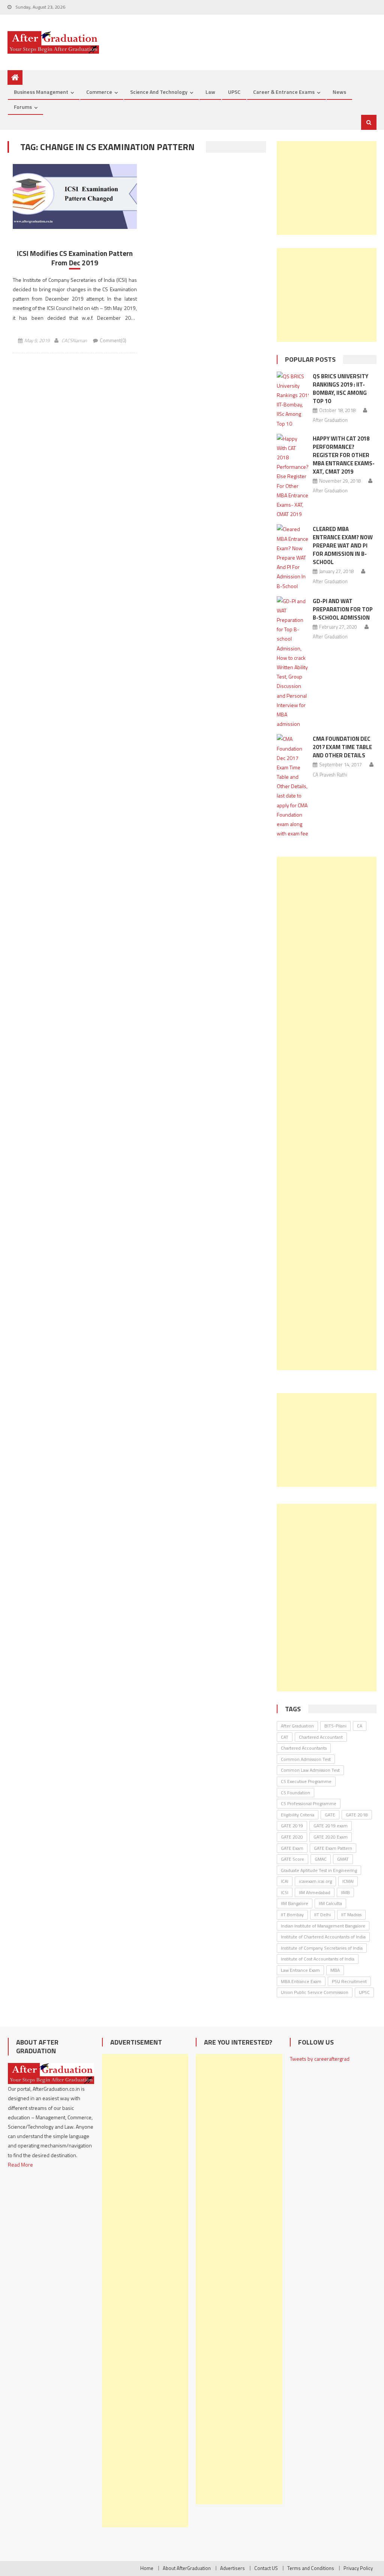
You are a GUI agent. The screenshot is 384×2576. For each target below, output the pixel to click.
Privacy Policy (358, 2568)
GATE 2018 (357, 1815)
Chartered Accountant (321, 1737)
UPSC (234, 92)
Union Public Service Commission (315, 1992)
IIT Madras (351, 1915)
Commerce (99, 92)
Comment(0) (113, 340)
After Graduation (330, 420)
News (339, 92)
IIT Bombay (292, 1915)
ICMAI (348, 1881)
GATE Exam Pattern (333, 1848)
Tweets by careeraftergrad (320, 2059)
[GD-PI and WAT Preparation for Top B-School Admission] (293, 663)
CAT (285, 1737)
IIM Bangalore (295, 1903)
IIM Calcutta (330, 1903)
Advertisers (232, 2568)
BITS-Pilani (335, 1726)
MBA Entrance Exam (301, 1981)
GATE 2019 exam (331, 1826)
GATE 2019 (292, 1826)
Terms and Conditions (311, 2568)
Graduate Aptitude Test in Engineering (319, 1870)
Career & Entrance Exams (284, 92)
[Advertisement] (326, 188)
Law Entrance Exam (300, 1970)
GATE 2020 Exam (331, 1837)
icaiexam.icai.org (315, 1881)
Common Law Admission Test (310, 1770)
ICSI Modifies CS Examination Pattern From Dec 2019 (75, 258)
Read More (20, 2164)
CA (360, 1726)
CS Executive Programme (306, 1781)
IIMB (345, 1892)
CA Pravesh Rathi (330, 775)
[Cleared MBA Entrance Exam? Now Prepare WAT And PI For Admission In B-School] (293, 557)
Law (210, 92)
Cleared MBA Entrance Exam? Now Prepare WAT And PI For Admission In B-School (343, 545)
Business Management (41, 92)
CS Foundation (295, 1793)
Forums (23, 107)
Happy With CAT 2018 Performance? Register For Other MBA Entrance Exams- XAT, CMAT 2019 (344, 455)
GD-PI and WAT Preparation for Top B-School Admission (343, 609)
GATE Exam (292, 1848)
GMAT (343, 1859)
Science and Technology (159, 92)
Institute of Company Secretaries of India (322, 1948)
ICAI (285, 1881)
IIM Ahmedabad (315, 1892)
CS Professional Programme (309, 1803)
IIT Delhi (322, 1915)
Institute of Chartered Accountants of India (323, 1937)
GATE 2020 (292, 1837)
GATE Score (292, 1859)
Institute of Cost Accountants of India (318, 1959)
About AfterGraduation (187, 2568)
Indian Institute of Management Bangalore (323, 1926)
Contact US (266, 2568)
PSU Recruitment (349, 1981)
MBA (335, 1970)
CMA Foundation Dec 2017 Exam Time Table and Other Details (342, 747)
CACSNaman (74, 340)
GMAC (321, 1859)
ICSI (285, 1892)
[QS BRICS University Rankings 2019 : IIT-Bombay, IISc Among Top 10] (293, 400)
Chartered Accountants (304, 1748)
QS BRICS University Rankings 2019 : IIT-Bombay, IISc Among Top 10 (340, 389)
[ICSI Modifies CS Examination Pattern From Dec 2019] (75, 196)
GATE (330, 1815)
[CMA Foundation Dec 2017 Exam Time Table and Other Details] (293, 786)
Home (147, 2568)
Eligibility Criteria (298, 1815)
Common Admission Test (306, 1759)
